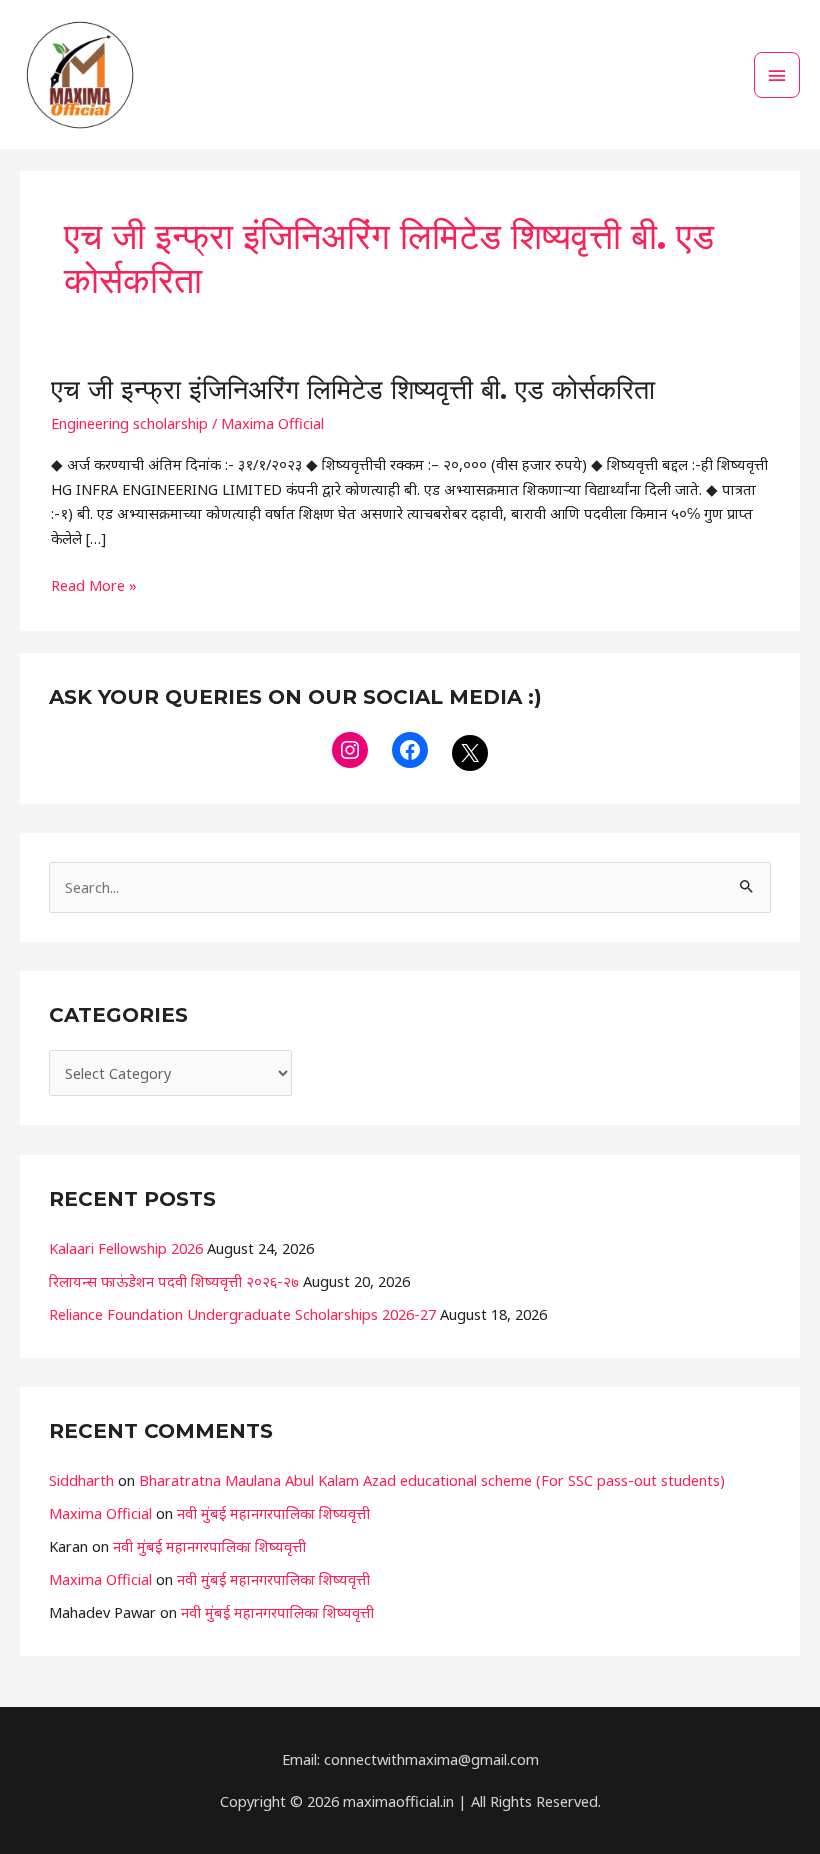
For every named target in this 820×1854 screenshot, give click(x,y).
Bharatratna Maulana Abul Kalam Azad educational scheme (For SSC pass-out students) (432, 1480)
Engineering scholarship (129, 423)
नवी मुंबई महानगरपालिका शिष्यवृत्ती (273, 1513)
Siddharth (81, 1480)
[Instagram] (350, 750)
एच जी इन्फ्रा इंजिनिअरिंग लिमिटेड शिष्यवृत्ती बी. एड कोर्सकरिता (353, 389)
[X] (470, 753)
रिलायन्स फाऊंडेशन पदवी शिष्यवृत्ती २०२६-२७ (174, 1281)
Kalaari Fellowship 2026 (126, 1248)
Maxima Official (100, 1513)
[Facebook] (410, 750)
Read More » (94, 584)
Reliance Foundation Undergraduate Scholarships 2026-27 (242, 1314)
